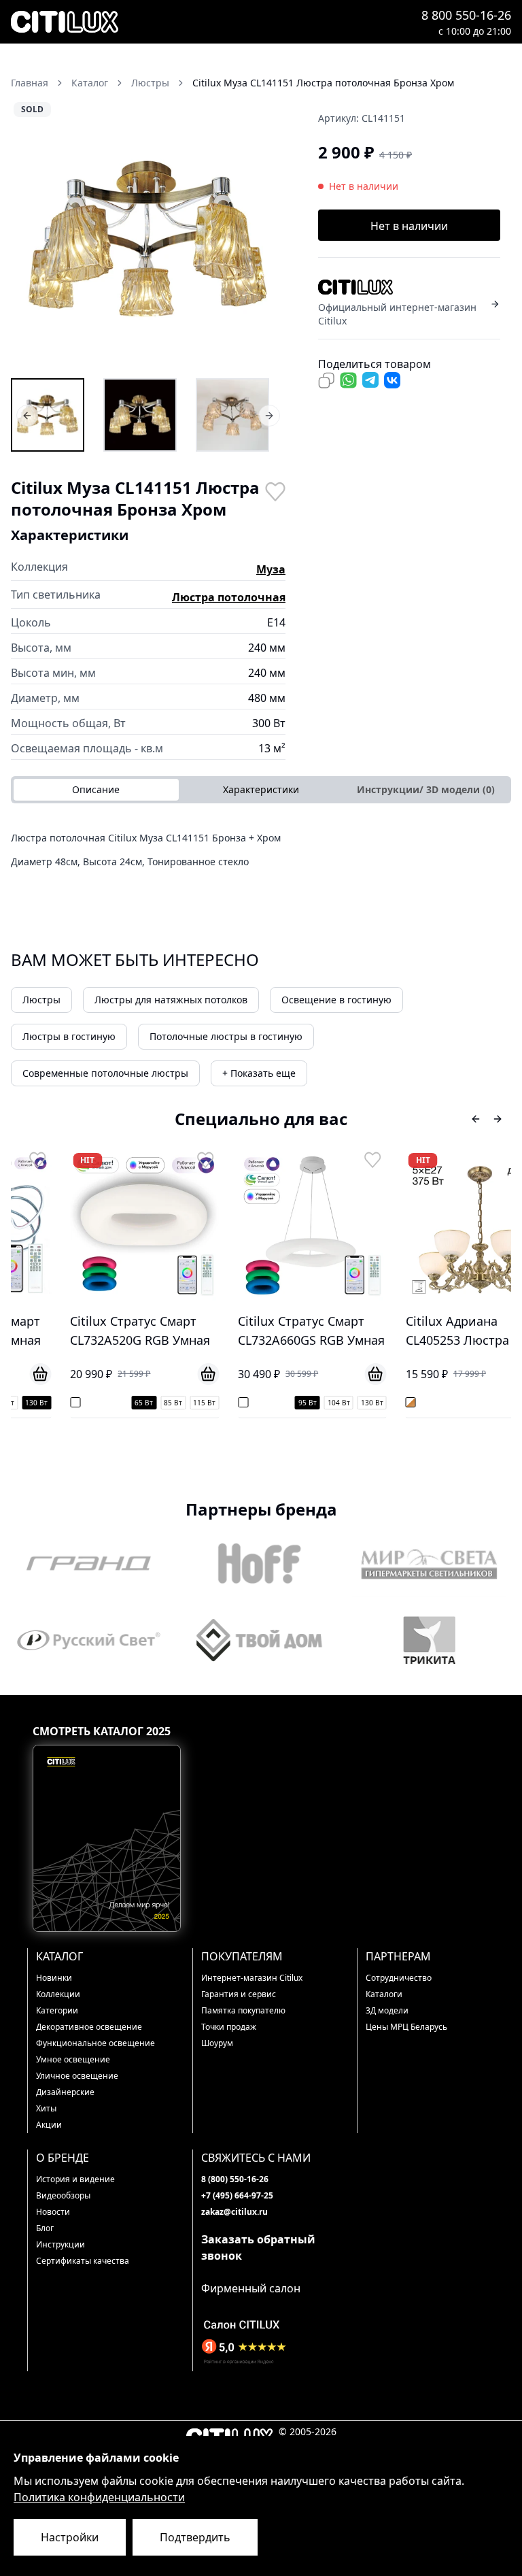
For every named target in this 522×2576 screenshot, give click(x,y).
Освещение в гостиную (336, 1000)
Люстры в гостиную (69, 1036)
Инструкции (60, 2244)
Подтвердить (195, 2537)
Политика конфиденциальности (99, 2497)
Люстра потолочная (229, 597)
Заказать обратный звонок (258, 2247)
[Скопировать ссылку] (326, 380)
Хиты (46, 2108)
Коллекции (58, 1994)
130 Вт (329, 1403)
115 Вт (161, 1403)
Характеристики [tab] (261, 789)
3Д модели (387, 2010)
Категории (57, 2010)
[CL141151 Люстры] (48, 415)
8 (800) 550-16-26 (235, 2179)
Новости (53, 2212)
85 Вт (130, 1403)
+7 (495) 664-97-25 (237, 2195)
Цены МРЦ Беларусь (406, 2027)
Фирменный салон (251, 2288)
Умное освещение (73, 2059)
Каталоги (384, 1994)
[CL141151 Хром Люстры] (140, 415)
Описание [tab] (96, 789)
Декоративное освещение (89, 2027)
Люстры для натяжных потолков (171, 1000)
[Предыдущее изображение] (30, 238)
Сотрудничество (399, 1978)
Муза (271, 569)
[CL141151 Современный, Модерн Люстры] (232, 415)
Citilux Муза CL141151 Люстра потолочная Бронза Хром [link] (323, 83)
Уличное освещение (77, 2076)
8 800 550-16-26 (466, 15)
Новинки (54, 1978)
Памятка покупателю (243, 2010)
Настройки (70, 2537)
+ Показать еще (259, 1073)
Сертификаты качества (83, 2261)
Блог (45, 2228)
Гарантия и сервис (239, 1994)
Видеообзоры (63, 2195)
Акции (49, 2125)
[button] (148, 238)
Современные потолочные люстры (105, 1073)
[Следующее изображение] (266, 238)
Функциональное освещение (95, 2043)
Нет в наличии (409, 226)
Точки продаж (229, 2027)
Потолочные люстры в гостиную (226, 1036)
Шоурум (217, 2043)
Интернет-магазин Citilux (252, 1978)
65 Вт (101, 1403)
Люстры (41, 1000)
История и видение (75, 2179)
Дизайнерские (65, 2092)
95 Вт (264, 1403)
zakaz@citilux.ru (234, 2212)
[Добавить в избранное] (275, 490)
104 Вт (295, 1403)
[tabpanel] (261, 854)
